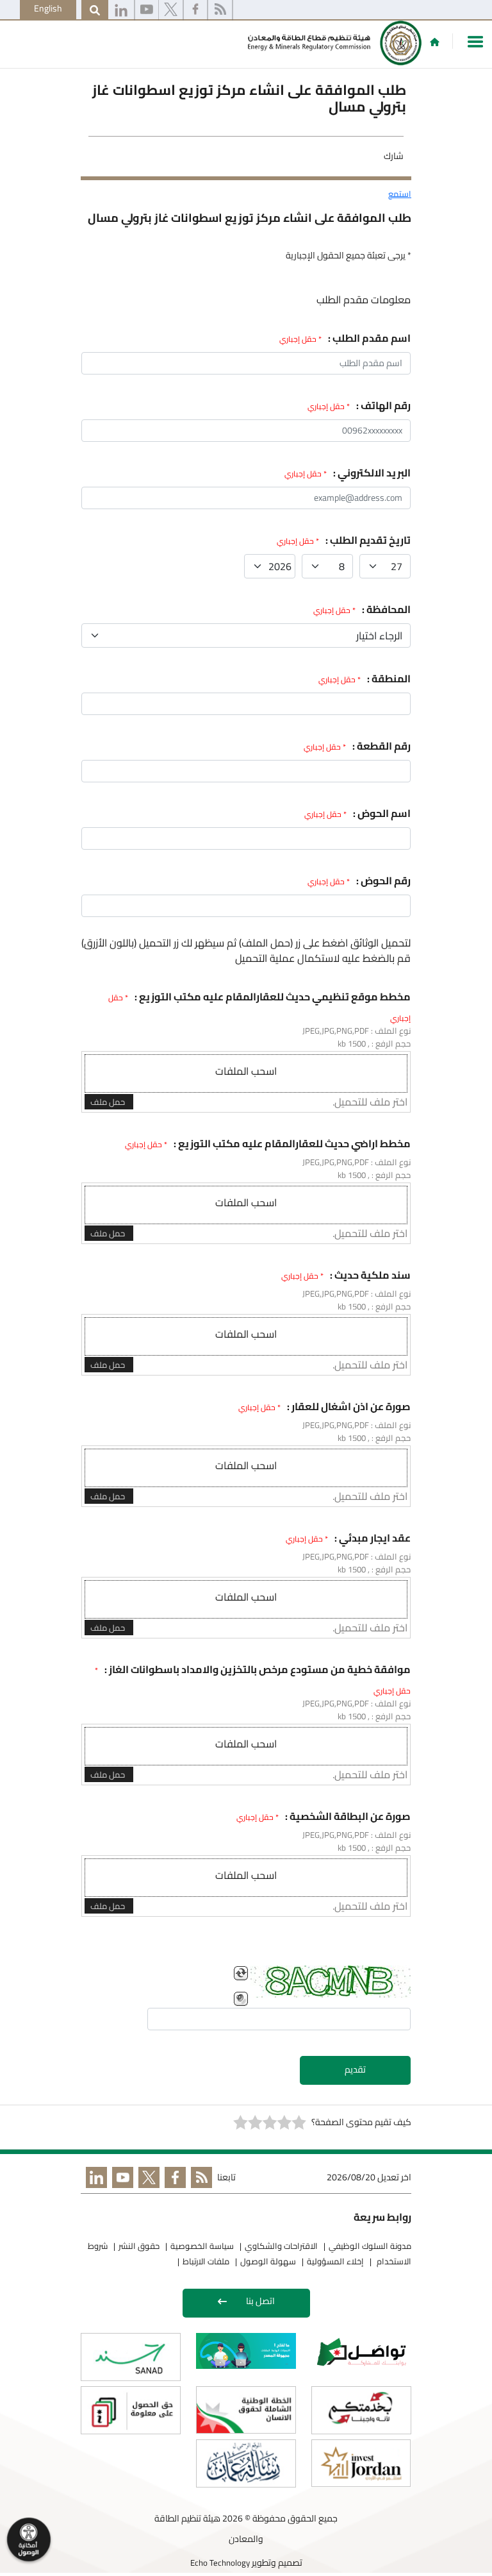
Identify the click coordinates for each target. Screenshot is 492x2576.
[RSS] (220, 10)
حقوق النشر (139, 2246)
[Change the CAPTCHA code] (241, 1973)
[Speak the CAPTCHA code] (241, 1999)
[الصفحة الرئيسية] (435, 42)
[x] (171, 10)
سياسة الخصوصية (202, 2246)
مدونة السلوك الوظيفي (370, 2246)
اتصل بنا (260, 2301)
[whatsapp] (121, 10)
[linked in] (94, 2180)
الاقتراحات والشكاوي (281, 2246)
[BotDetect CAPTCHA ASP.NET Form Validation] (331, 1982)
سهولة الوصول (268, 2261)
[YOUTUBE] (120, 2180)
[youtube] (147, 10)
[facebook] (195, 10)
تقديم (355, 2069)
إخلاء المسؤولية (335, 2261)
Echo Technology (220, 2563)
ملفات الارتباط (206, 2261)
